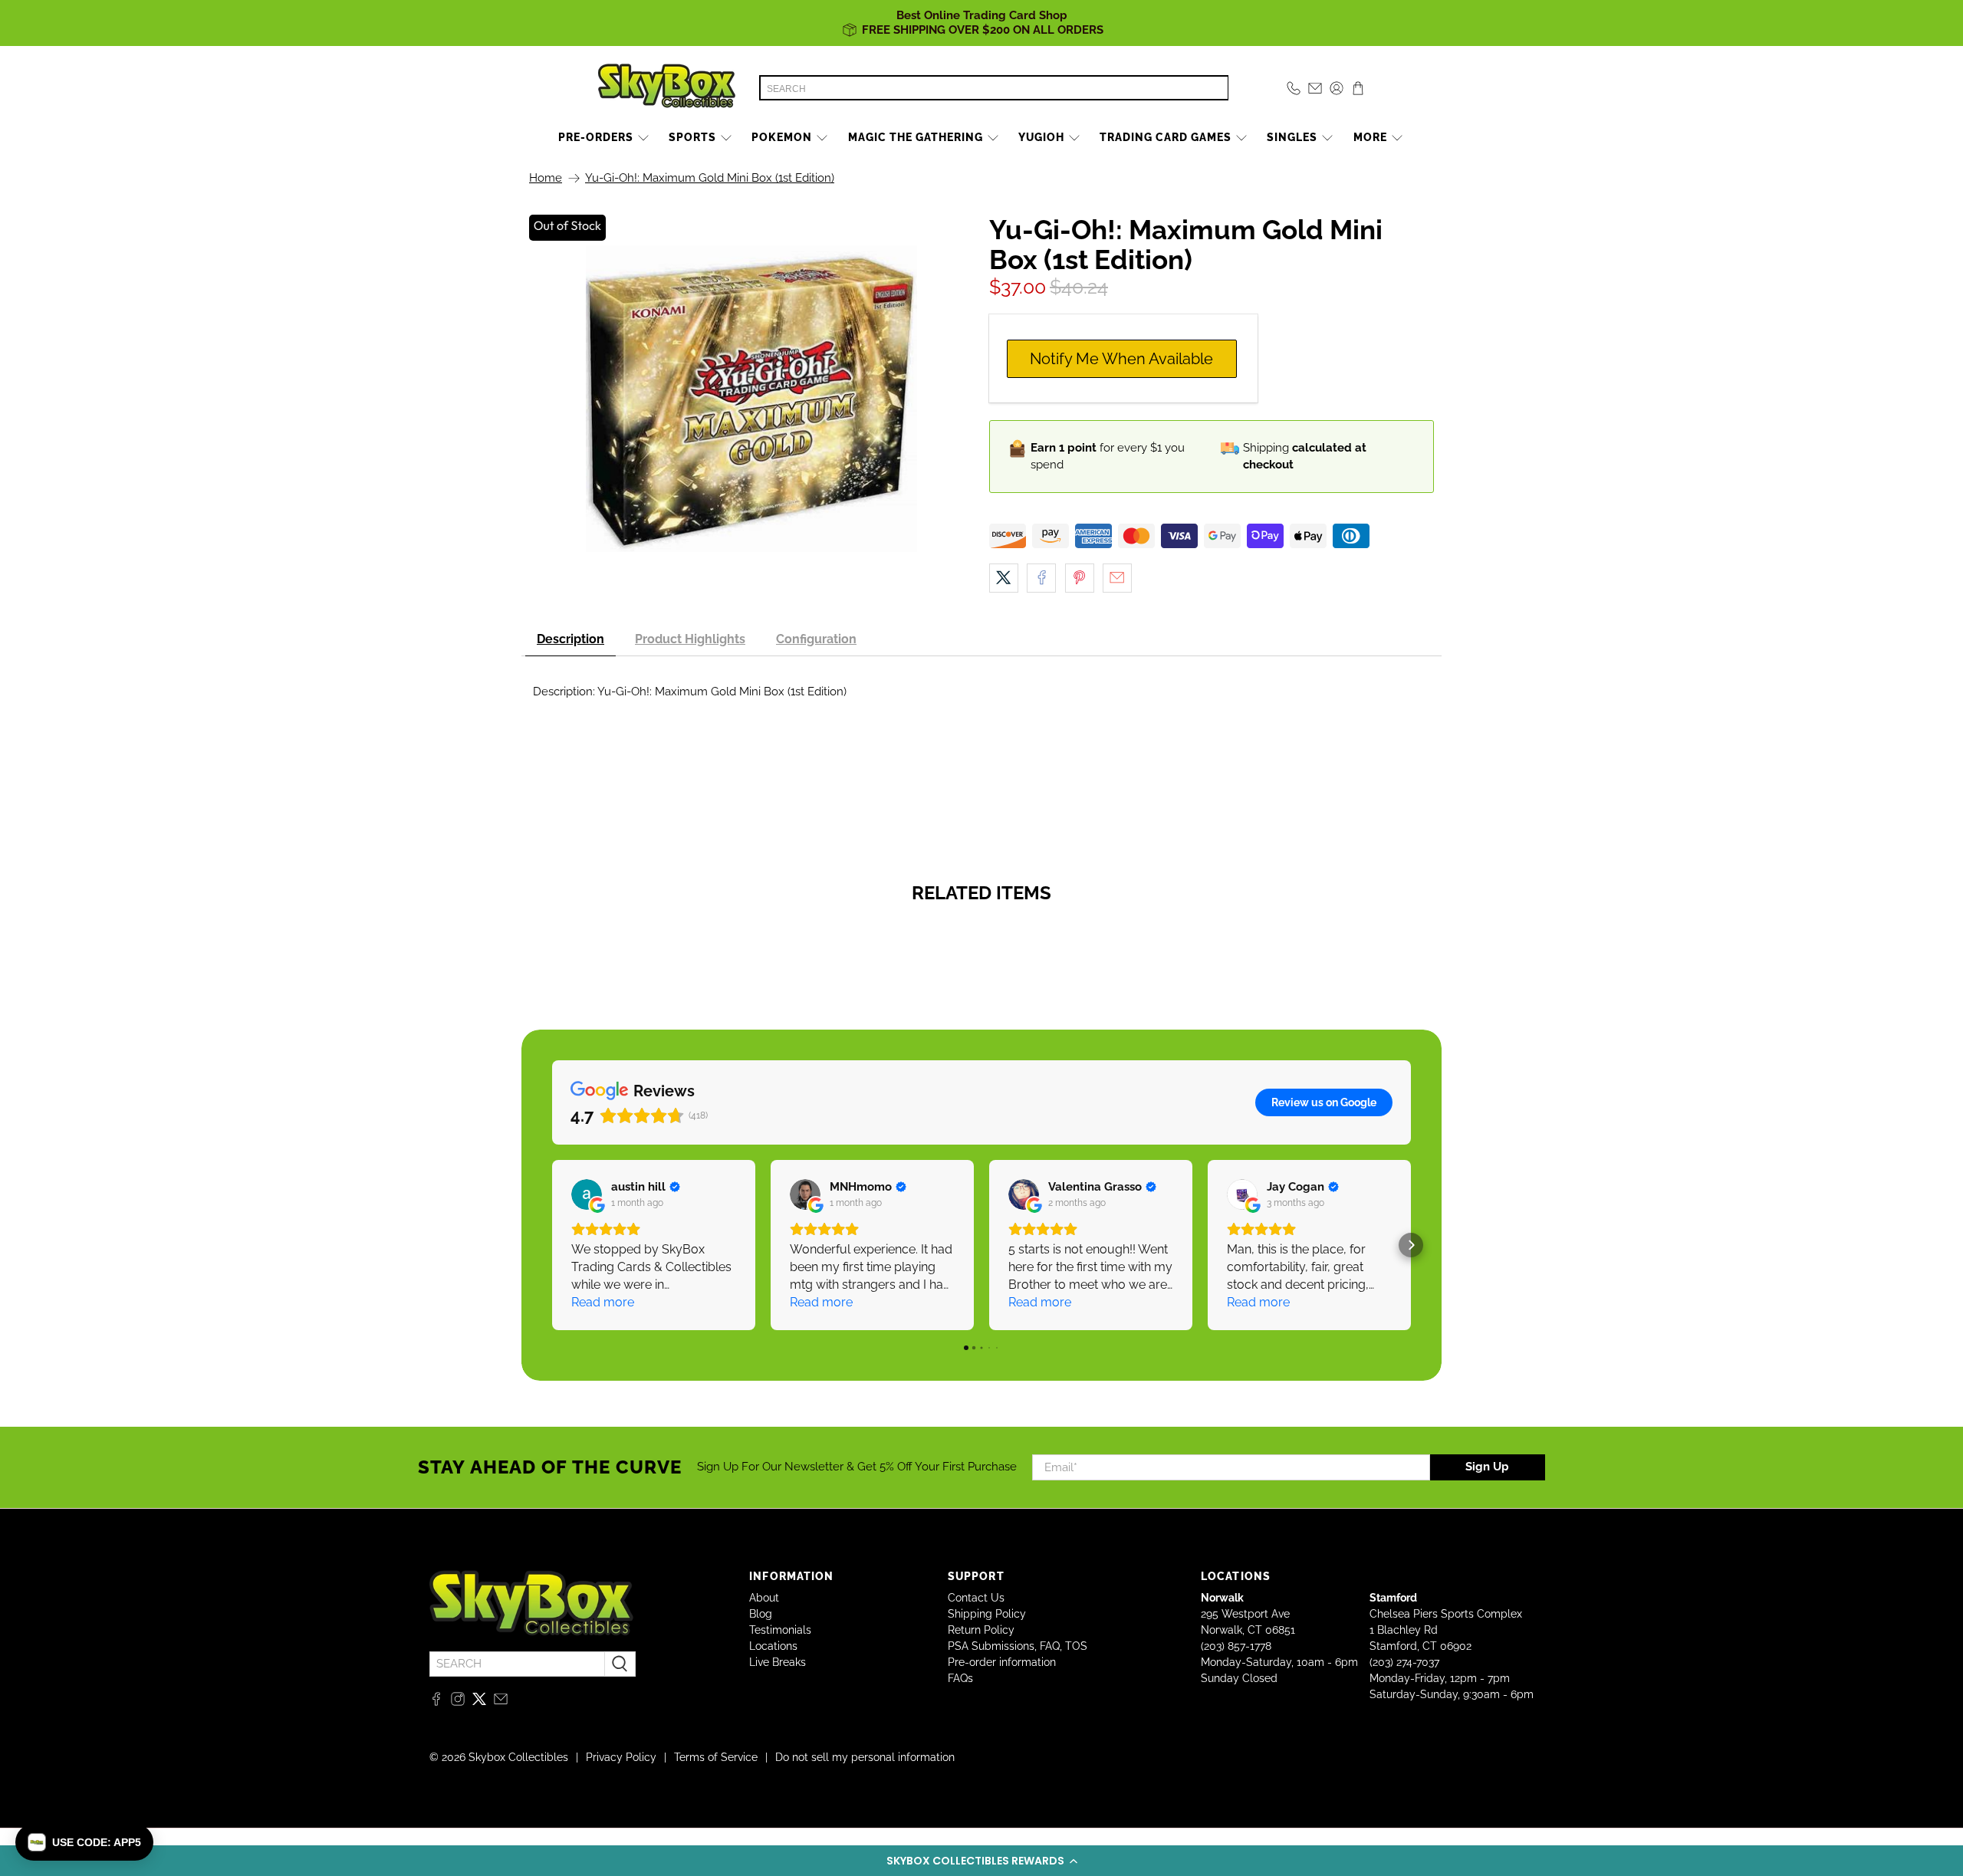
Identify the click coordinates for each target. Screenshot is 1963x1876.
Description (570, 639)
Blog (761, 1614)
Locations (773, 1646)
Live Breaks (778, 1662)
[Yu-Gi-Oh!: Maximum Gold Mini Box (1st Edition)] (751, 399)
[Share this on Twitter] (1004, 578)
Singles (1292, 137)
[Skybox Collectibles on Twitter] (479, 1702)
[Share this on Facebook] (1041, 578)
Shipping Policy (987, 1614)
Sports (692, 137)
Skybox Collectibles (518, 1757)
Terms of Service (716, 1757)
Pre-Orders (596, 137)
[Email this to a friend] (1117, 578)
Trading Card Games (1166, 137)
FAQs (960, 1678)
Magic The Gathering (916, 137)
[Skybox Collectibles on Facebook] (436, 1702)
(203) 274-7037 (1404, 1662)
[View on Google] (587, 1194)
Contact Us (976, 1598)
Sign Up (1487, 1467)
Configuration (816, 639)
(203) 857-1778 (1236, 1646)
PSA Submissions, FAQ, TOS (1018, 1646)
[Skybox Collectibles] (667, 88)
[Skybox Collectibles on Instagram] (458, 1702)
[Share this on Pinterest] (1080, 578)
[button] (981, 1861)
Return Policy (981, 1630)
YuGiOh (1041, 137)
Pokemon (782, 137)
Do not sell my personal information (865, 1757)
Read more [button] (603, 1302)
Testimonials (780, 1630)
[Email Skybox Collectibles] (501, 1702)
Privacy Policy (621, 1757)
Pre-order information (1002, 1662)
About (764, 1598)
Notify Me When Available (1121, 359)
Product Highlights (690, 639)
